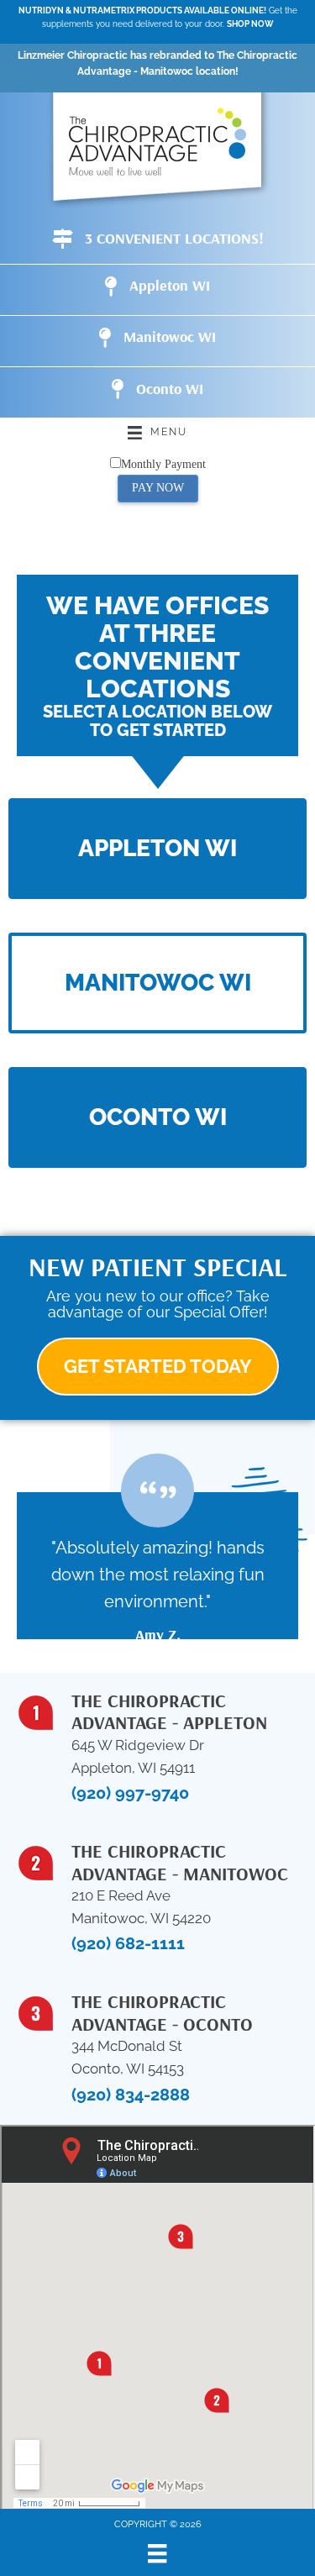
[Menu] (157, 2553)
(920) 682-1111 (128, 1943)
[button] (157, 849)
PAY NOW (158, 488)
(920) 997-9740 (130, 1793)
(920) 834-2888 (131, 2095)
